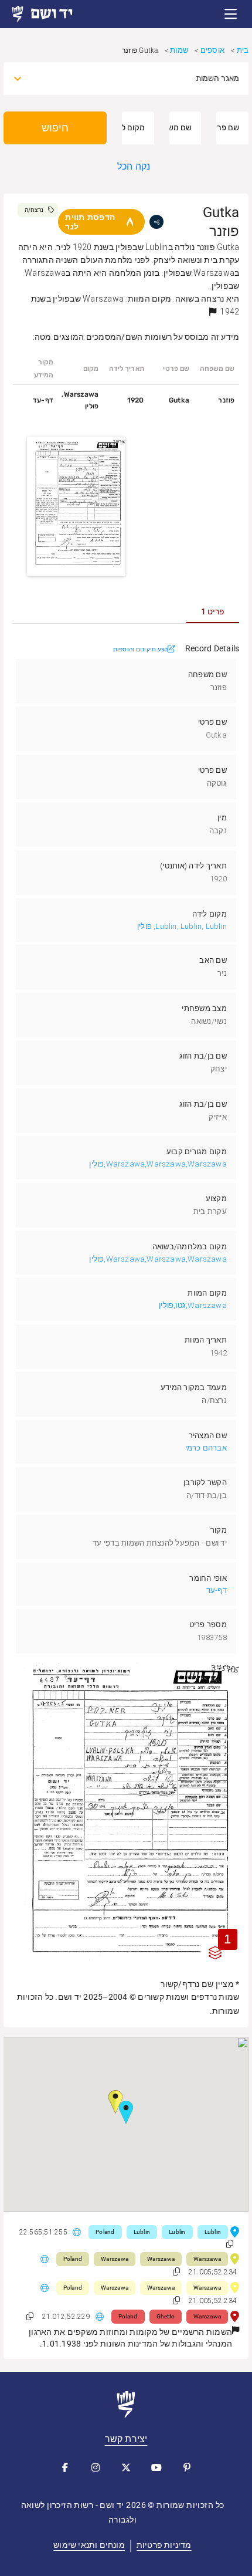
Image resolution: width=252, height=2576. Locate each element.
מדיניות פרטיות (164, 2545)
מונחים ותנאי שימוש (89, 2545)
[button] (231, 14)
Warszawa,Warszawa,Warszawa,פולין (158, 1164)
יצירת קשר (126, 2439)
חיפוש (55, 128)
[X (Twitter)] (126, 2467)
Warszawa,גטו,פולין (193, 1305)
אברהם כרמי (206, 1448)
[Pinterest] (187, 2467)
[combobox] (137, 79)
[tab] (213, 611)
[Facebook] (65, 2467)
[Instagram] (96, 2467)
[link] (53, 14)
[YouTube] (156, 2467)
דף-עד (217, 1590)
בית (243, 50)
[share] (156, 222)
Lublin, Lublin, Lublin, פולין (182, 926)
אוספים (212, 50)
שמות (179, 50)
